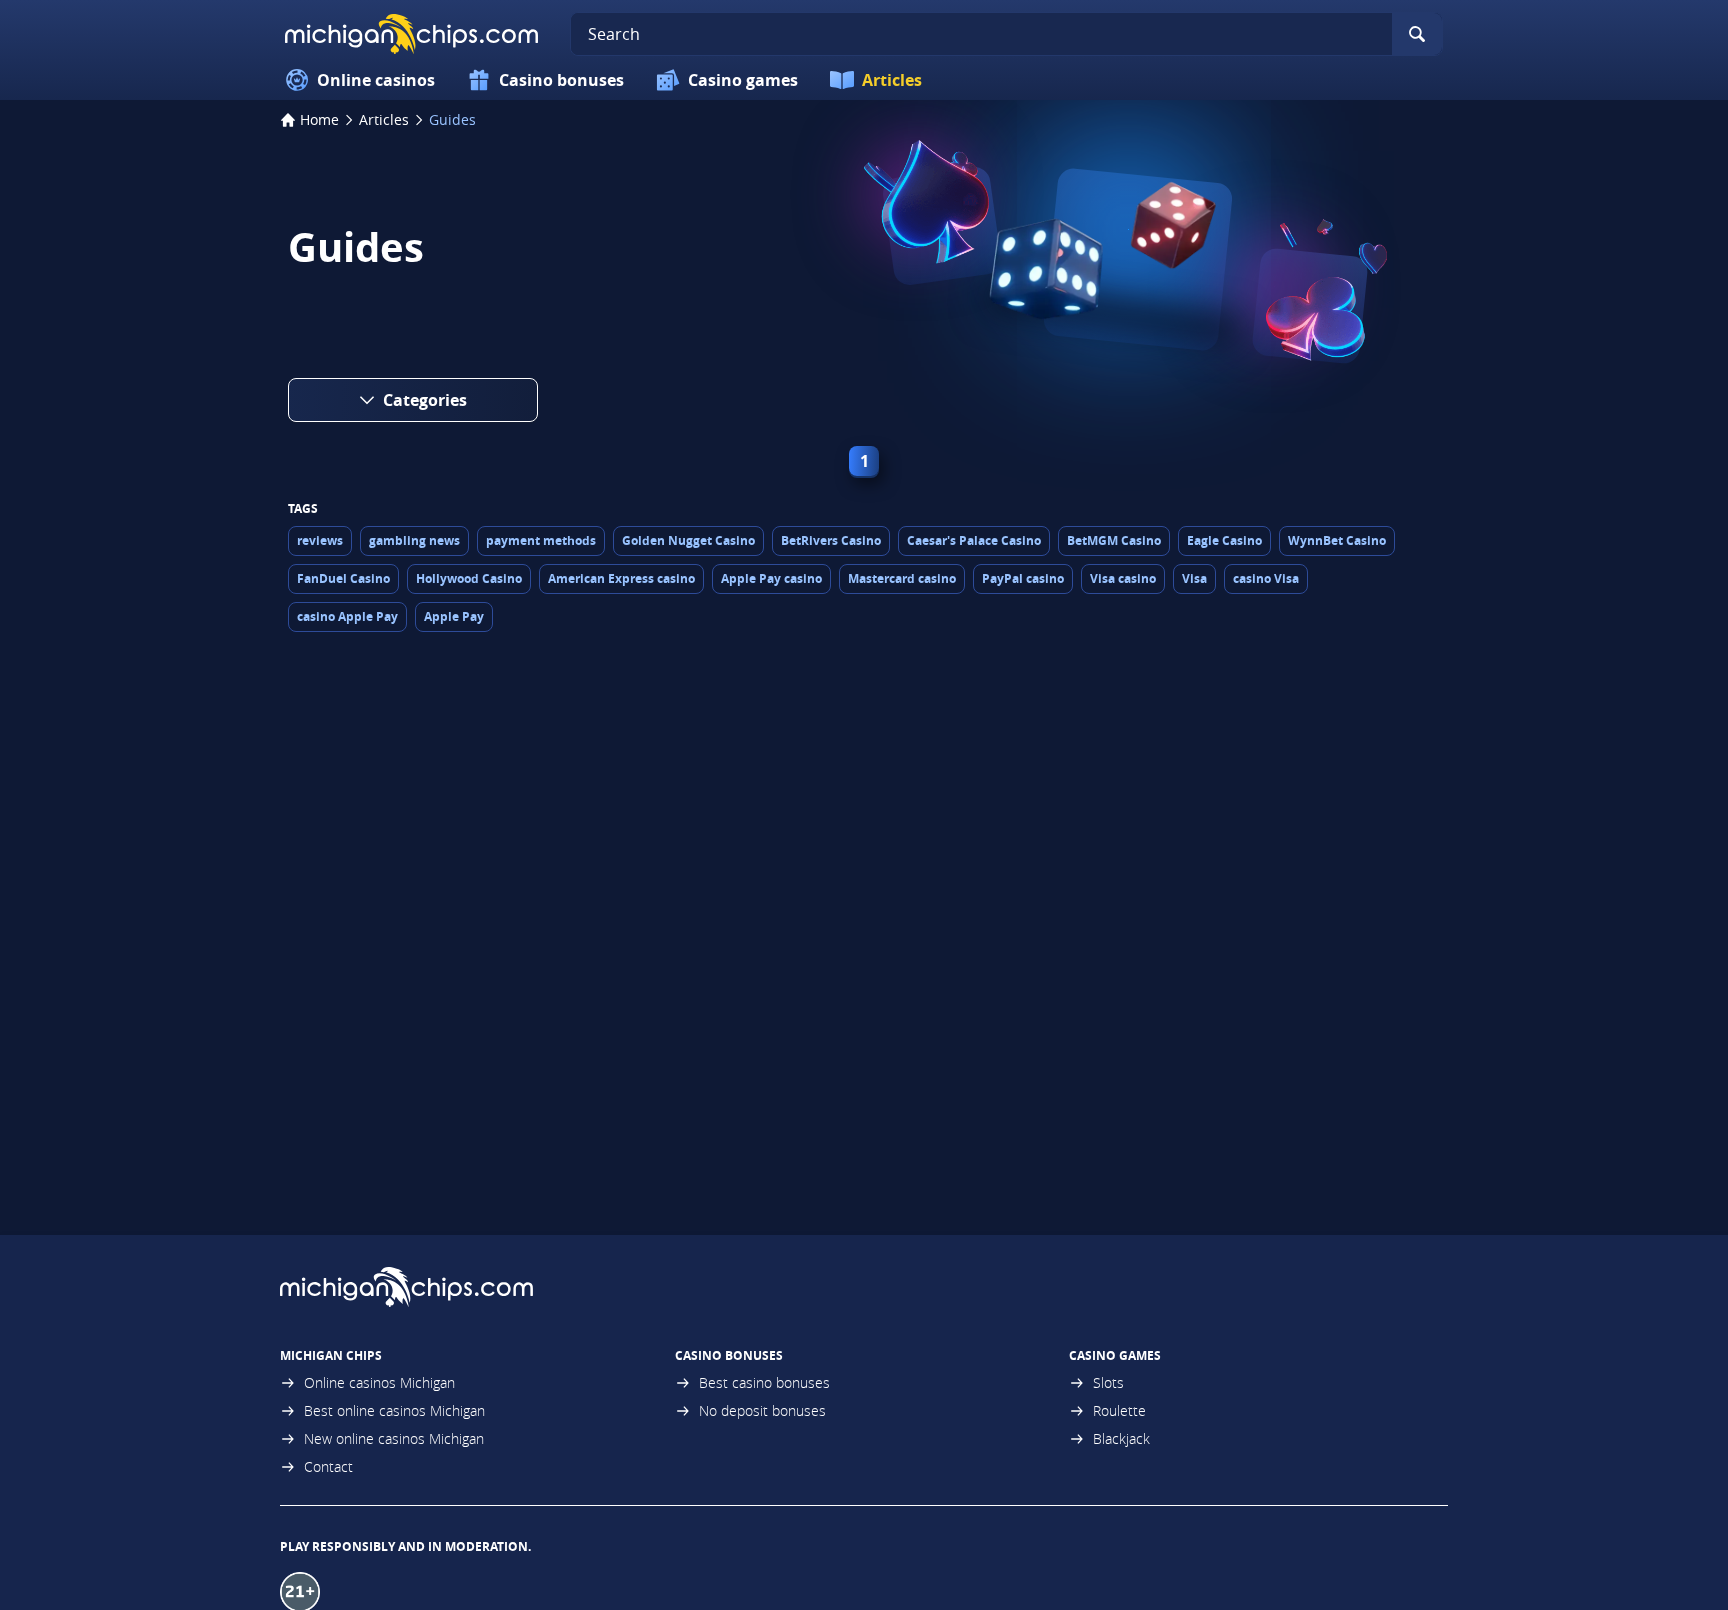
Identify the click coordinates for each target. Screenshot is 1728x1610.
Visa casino (1123, 578)
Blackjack (1121, 1438)
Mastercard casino (902, 578)
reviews (320, 540)
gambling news (414, 540)
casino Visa (1266, 578)
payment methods (541, 540)
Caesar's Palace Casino (974, 540)
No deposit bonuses (762, 1410)
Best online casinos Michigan (394, 1410)
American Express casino (621, 578)
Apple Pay (454, 616)
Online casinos (376, 80)
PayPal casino (1023, 578)
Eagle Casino (1224, 540)
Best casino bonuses (764, 1382)
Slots (1108, 1382)
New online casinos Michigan (394, 1438)
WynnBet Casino (1337, 540)
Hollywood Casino (469, 578)
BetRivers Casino (831, 540)
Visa (1194, 578)
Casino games (743, 80)
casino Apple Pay (347, 616)
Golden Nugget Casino (688, 540)
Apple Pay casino (771, 578)
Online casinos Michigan (379, 1382)
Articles (892, 80)
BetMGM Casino (1114, 540)
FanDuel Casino (343, 578)
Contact (328, 1466)
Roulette (1119, 1410)
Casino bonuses (561, 80)
